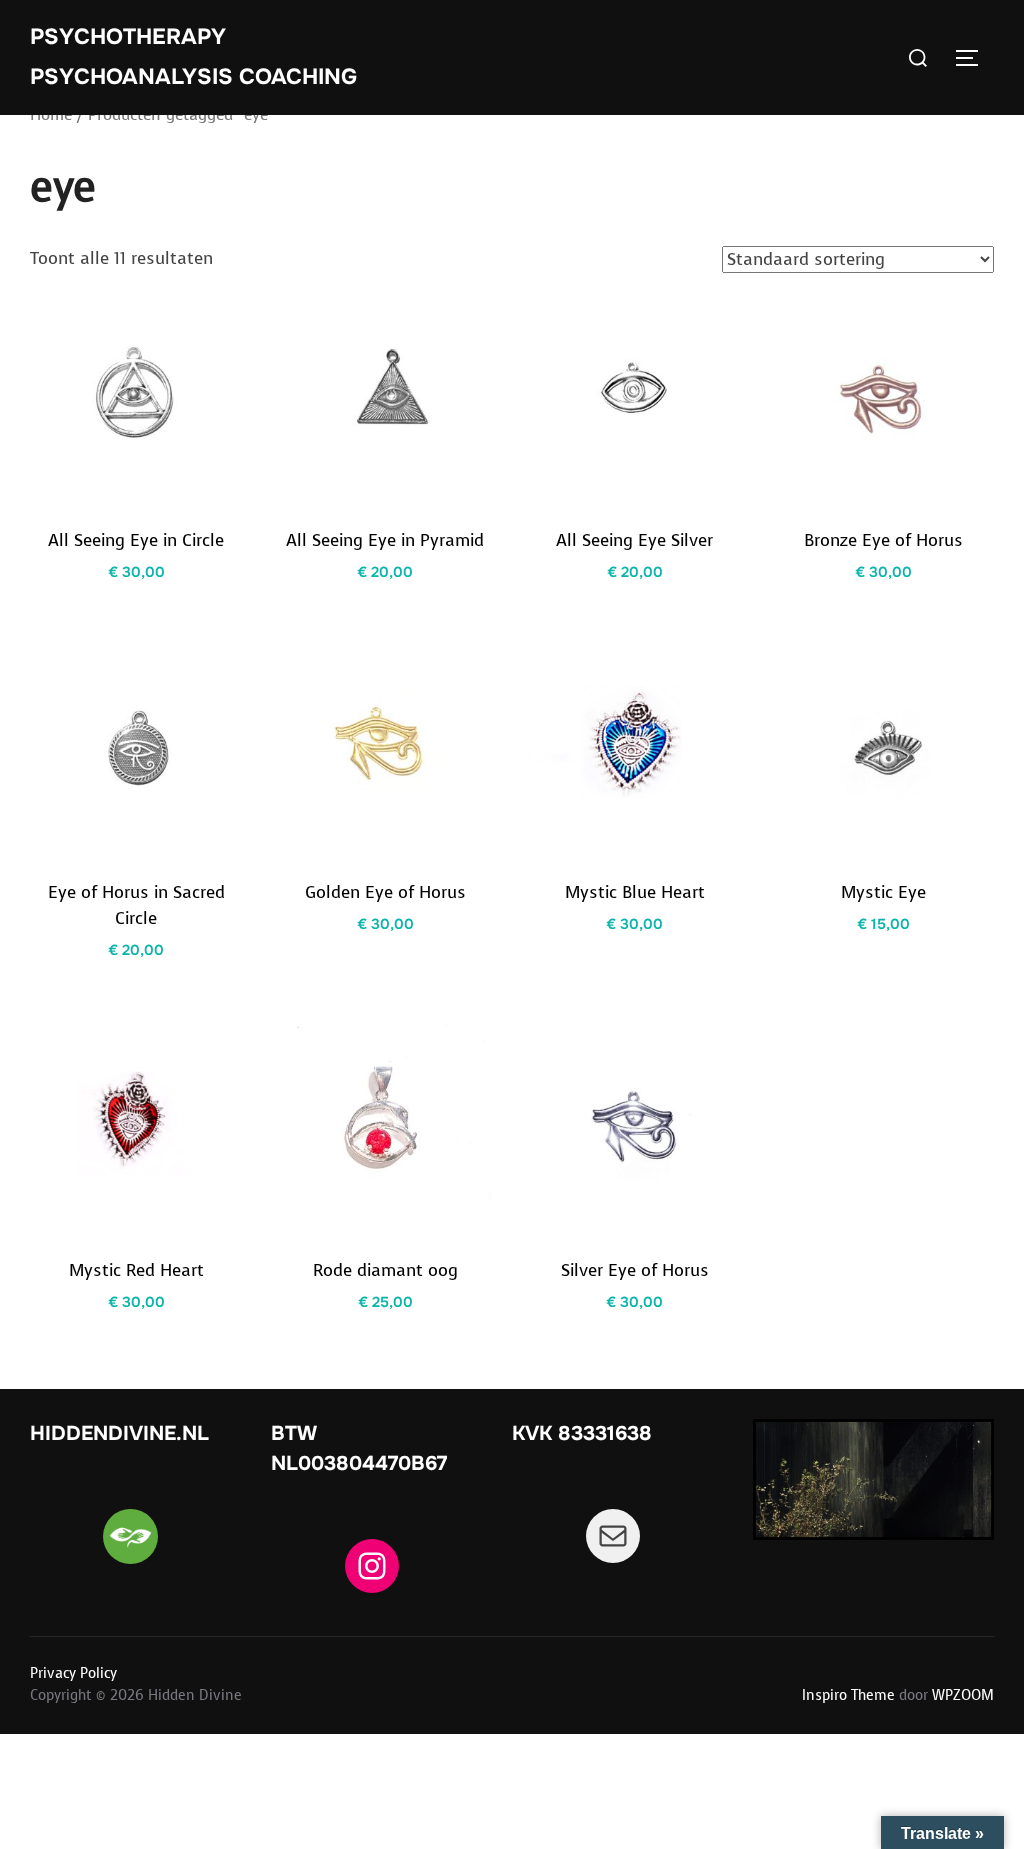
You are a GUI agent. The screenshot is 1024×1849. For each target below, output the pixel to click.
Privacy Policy (73, 1673)
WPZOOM (963, 1695)
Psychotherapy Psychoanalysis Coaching (193, 57)
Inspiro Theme (848, 1695)
